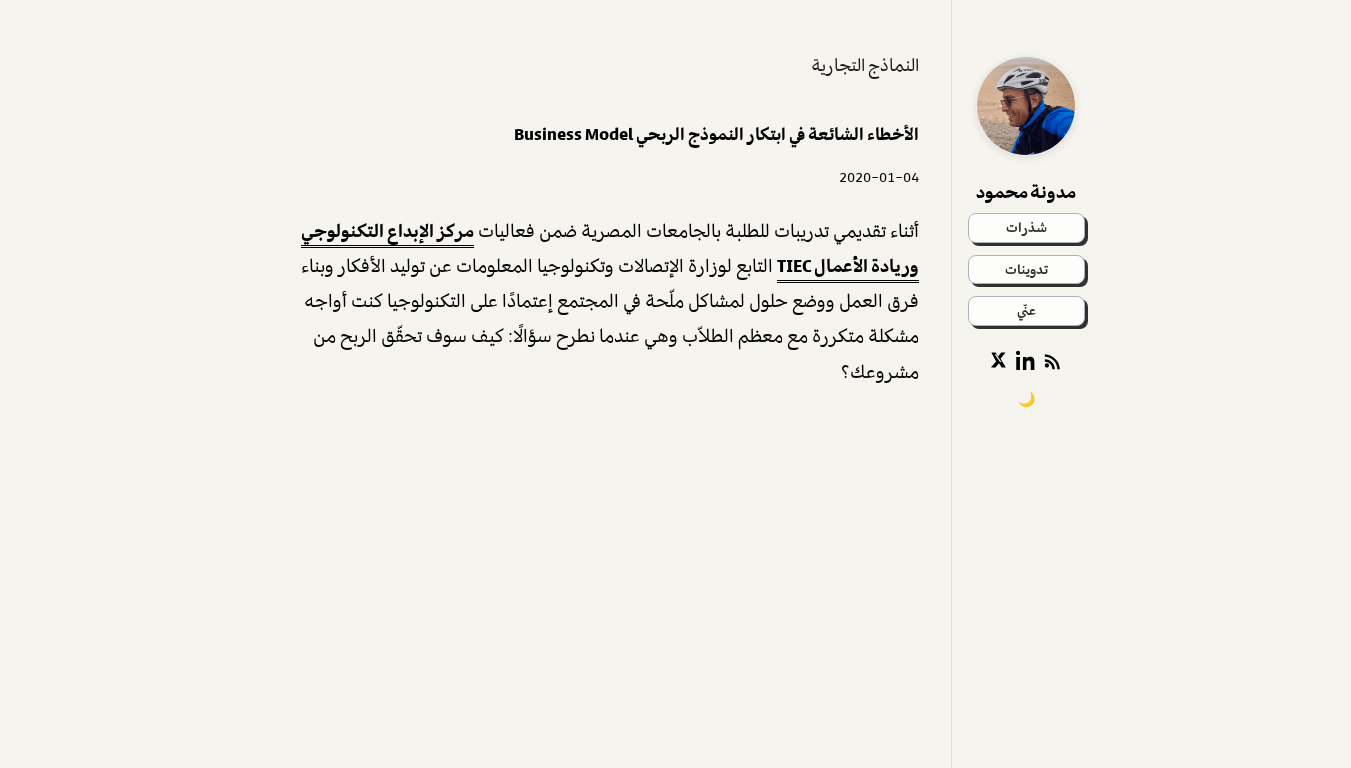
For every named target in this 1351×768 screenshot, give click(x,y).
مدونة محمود (1026, 192)
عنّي (1026, 310)
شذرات (1026, 227)
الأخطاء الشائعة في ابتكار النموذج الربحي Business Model (716, 134)
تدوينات (1026, 269)
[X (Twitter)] (998, 360)
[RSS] (1054, 360)
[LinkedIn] (1026, 360)
